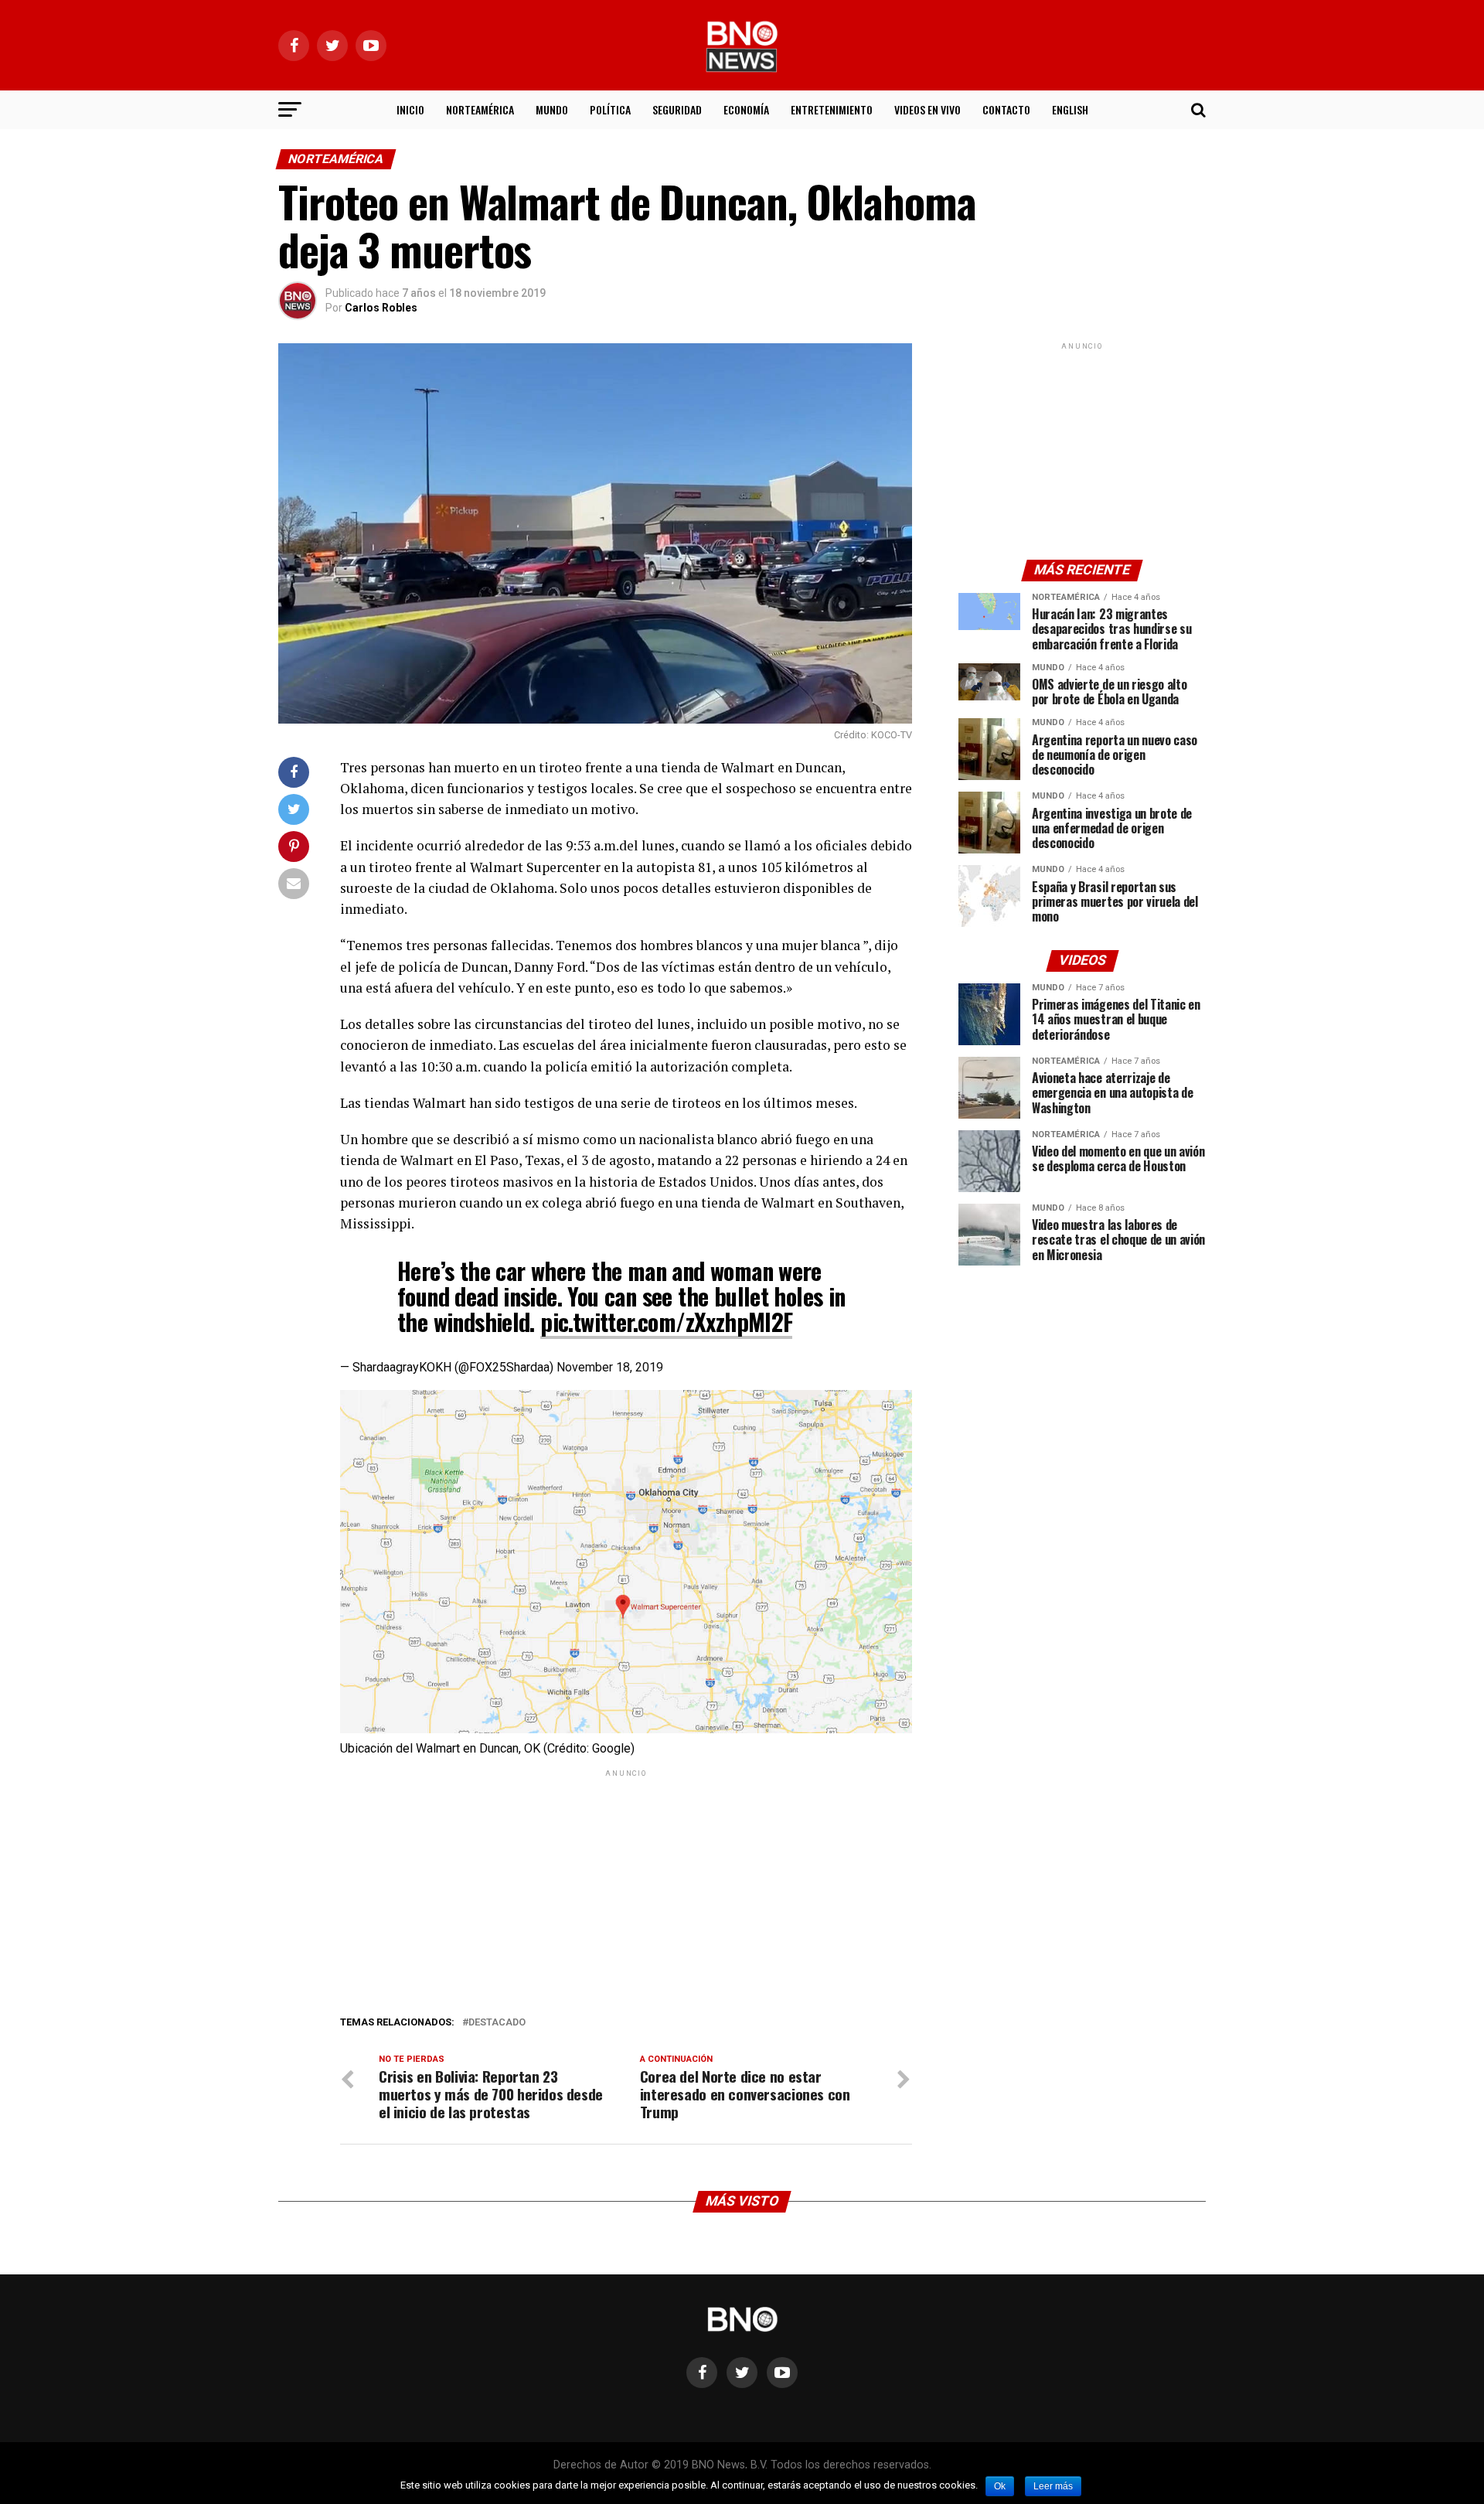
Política (610, 109)
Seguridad (677, 109)
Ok (1000, 2486)
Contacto (1006, 109)
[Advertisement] (626, 1889)
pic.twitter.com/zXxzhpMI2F (666, 1322)
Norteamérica (480, 109)
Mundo (552, 109)
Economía (746, 109)
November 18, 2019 (610, 1367)
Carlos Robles (381, 308)
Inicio (410, 109)
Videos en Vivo (927, 109)
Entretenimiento (832, 109)
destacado (497, 2023)
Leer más (1053, 2486)
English (1070, 109)
